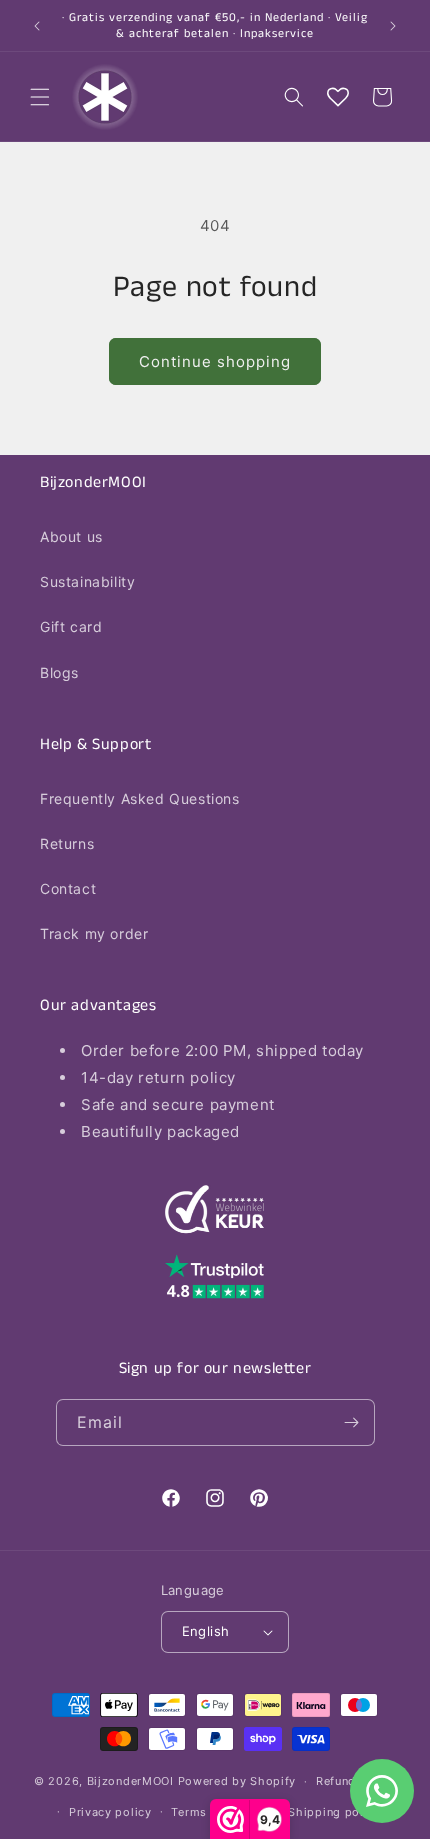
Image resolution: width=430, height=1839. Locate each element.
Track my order (94, 933)
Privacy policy (110, 1812)
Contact (68, 888)
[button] (40, 97)
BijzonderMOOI (130, 1781)
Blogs (59, 672)
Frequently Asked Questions (140, 798)
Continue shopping (215, 361)
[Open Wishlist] (338, 97)
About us (71, 536)
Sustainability (87, 581)
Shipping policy (334, 1812)
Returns (67, 843)
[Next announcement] (393, 26)
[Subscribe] (352, 1422)
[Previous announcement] (37, 26)
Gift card (71, 626)
